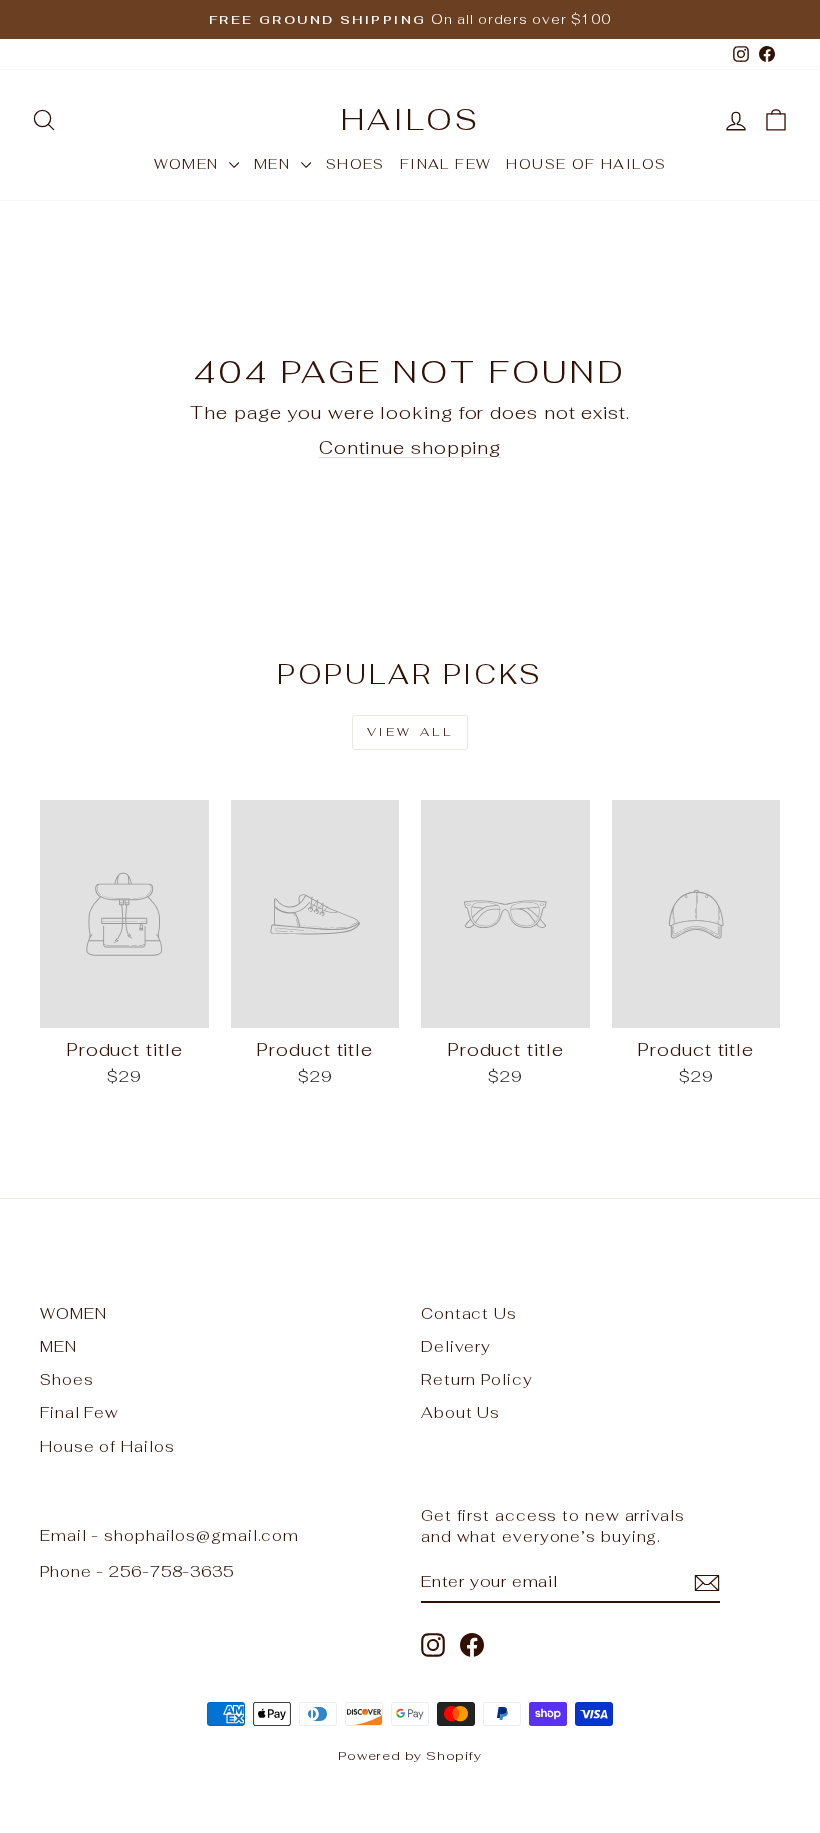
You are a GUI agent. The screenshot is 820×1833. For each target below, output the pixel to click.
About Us (460, 1412)
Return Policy (477, 1379)
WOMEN (189, 164)
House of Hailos (586, 164)
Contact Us (469, 1313)
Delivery (456, 1346)
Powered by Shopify (410, 1755)
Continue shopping (410, 447)
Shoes (355, 164)
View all (410, 732)
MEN (275, 164)
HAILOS (410, 119)
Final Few (446, 164)
